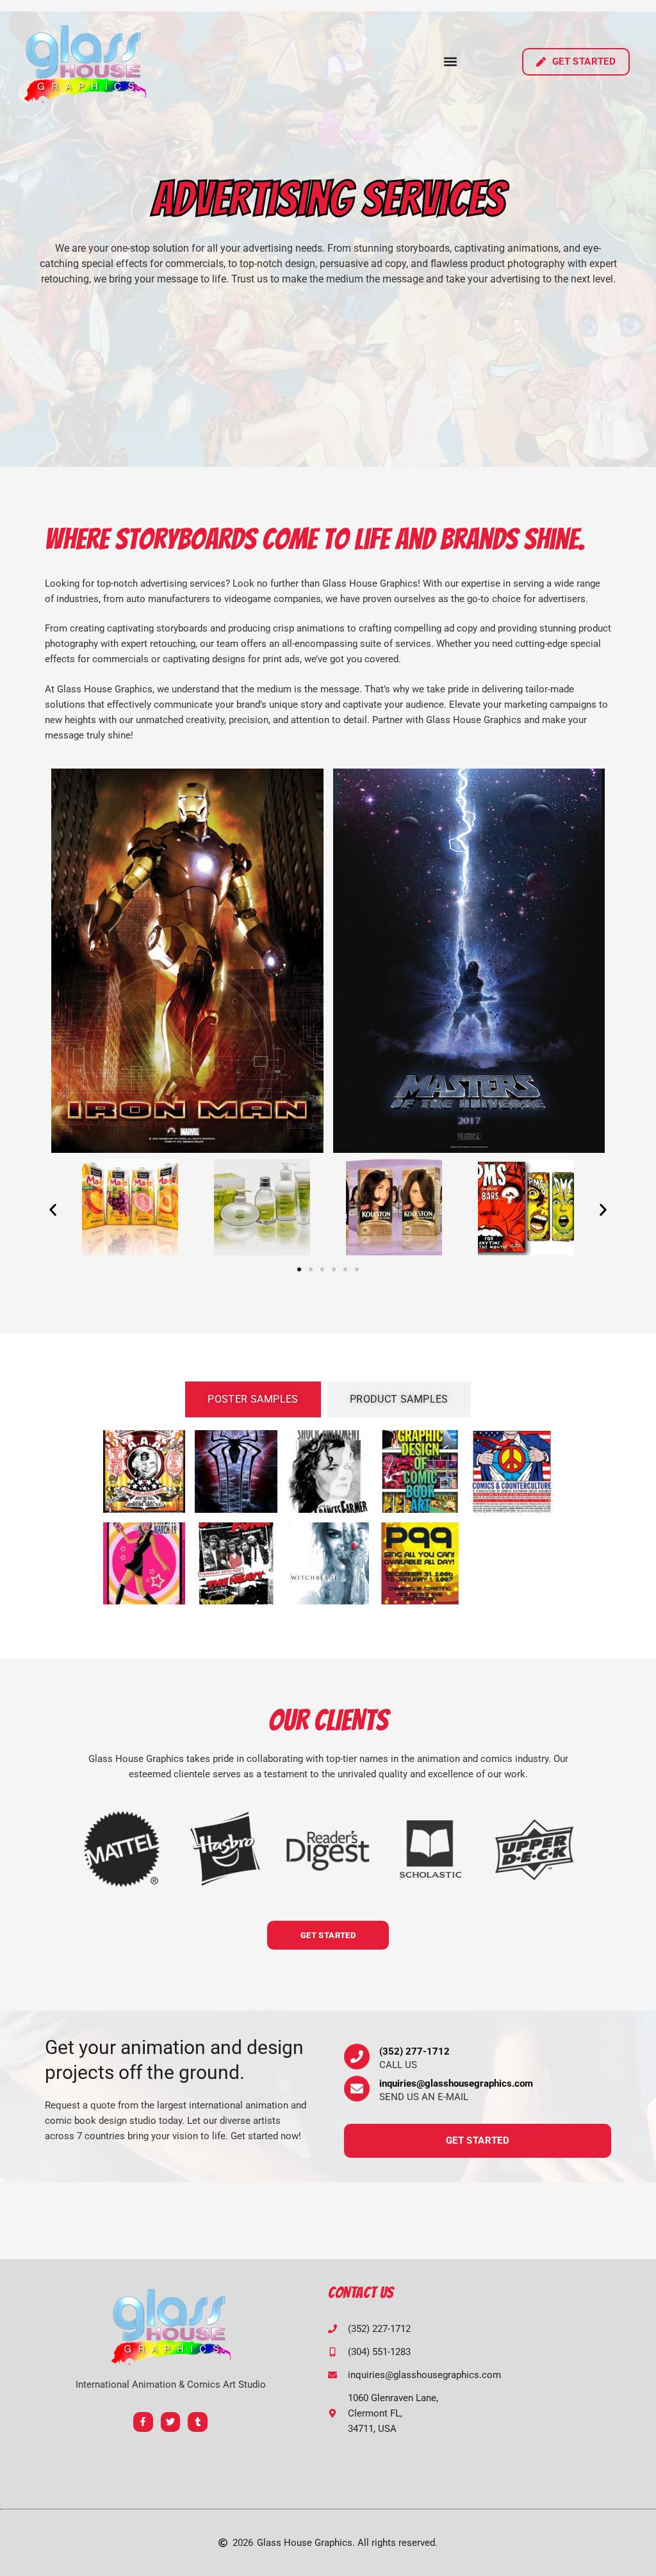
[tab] (253, 1399)
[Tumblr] (198, 2422)
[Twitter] (171, 2422)
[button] (451, 62)
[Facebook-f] (143, 2422)
